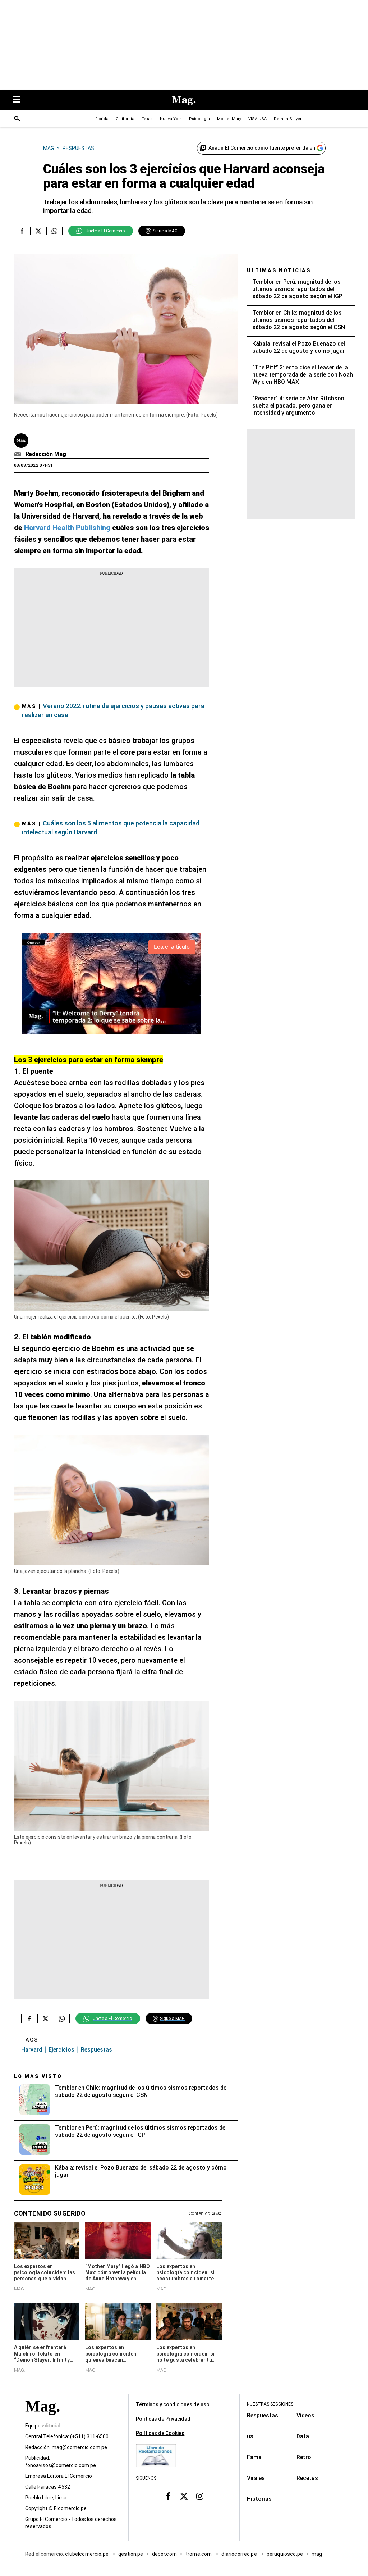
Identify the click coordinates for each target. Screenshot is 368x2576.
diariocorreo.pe (240, 2554)
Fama (254, 2457)
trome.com (199, 2554)
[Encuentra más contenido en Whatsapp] (54, 231)
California (125, 119)
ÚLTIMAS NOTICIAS (279, 270)
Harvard (32, 2050)
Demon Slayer (288, 119)
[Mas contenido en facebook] (168, 2496)
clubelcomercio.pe (87, 2554)
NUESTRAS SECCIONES (270, 2404)
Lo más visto (38, 2076)
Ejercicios (61, 2050)
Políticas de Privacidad (163, 2419)
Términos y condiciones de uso (173, 2404)
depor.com (164, 2554)
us (250, 2436)
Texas (147, 119)
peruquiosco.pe (285, 2554)
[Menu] (20, 100)
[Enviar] (17, 119)
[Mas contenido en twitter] (184, 2496)
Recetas (307, 2478)
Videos (305, 2415)
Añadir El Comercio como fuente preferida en (262, 148)
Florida (102, 119)
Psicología (199, 119)
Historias (259, 2499)
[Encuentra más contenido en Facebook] (22, 231)
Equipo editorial (43, 2426)
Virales (256, 2478)
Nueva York (171, 119)
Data (303, 2436)
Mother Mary (229, 119)
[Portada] (42, 2419)
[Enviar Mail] (19, 454)
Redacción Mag (46, 454)
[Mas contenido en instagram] (200, 2496)
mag (317, 2554)
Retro (304, 2457)
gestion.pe (131, 2554)
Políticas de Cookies (160, 2433)
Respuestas (96, 2050)
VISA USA (257, 119)
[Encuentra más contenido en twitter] (38, 231)
